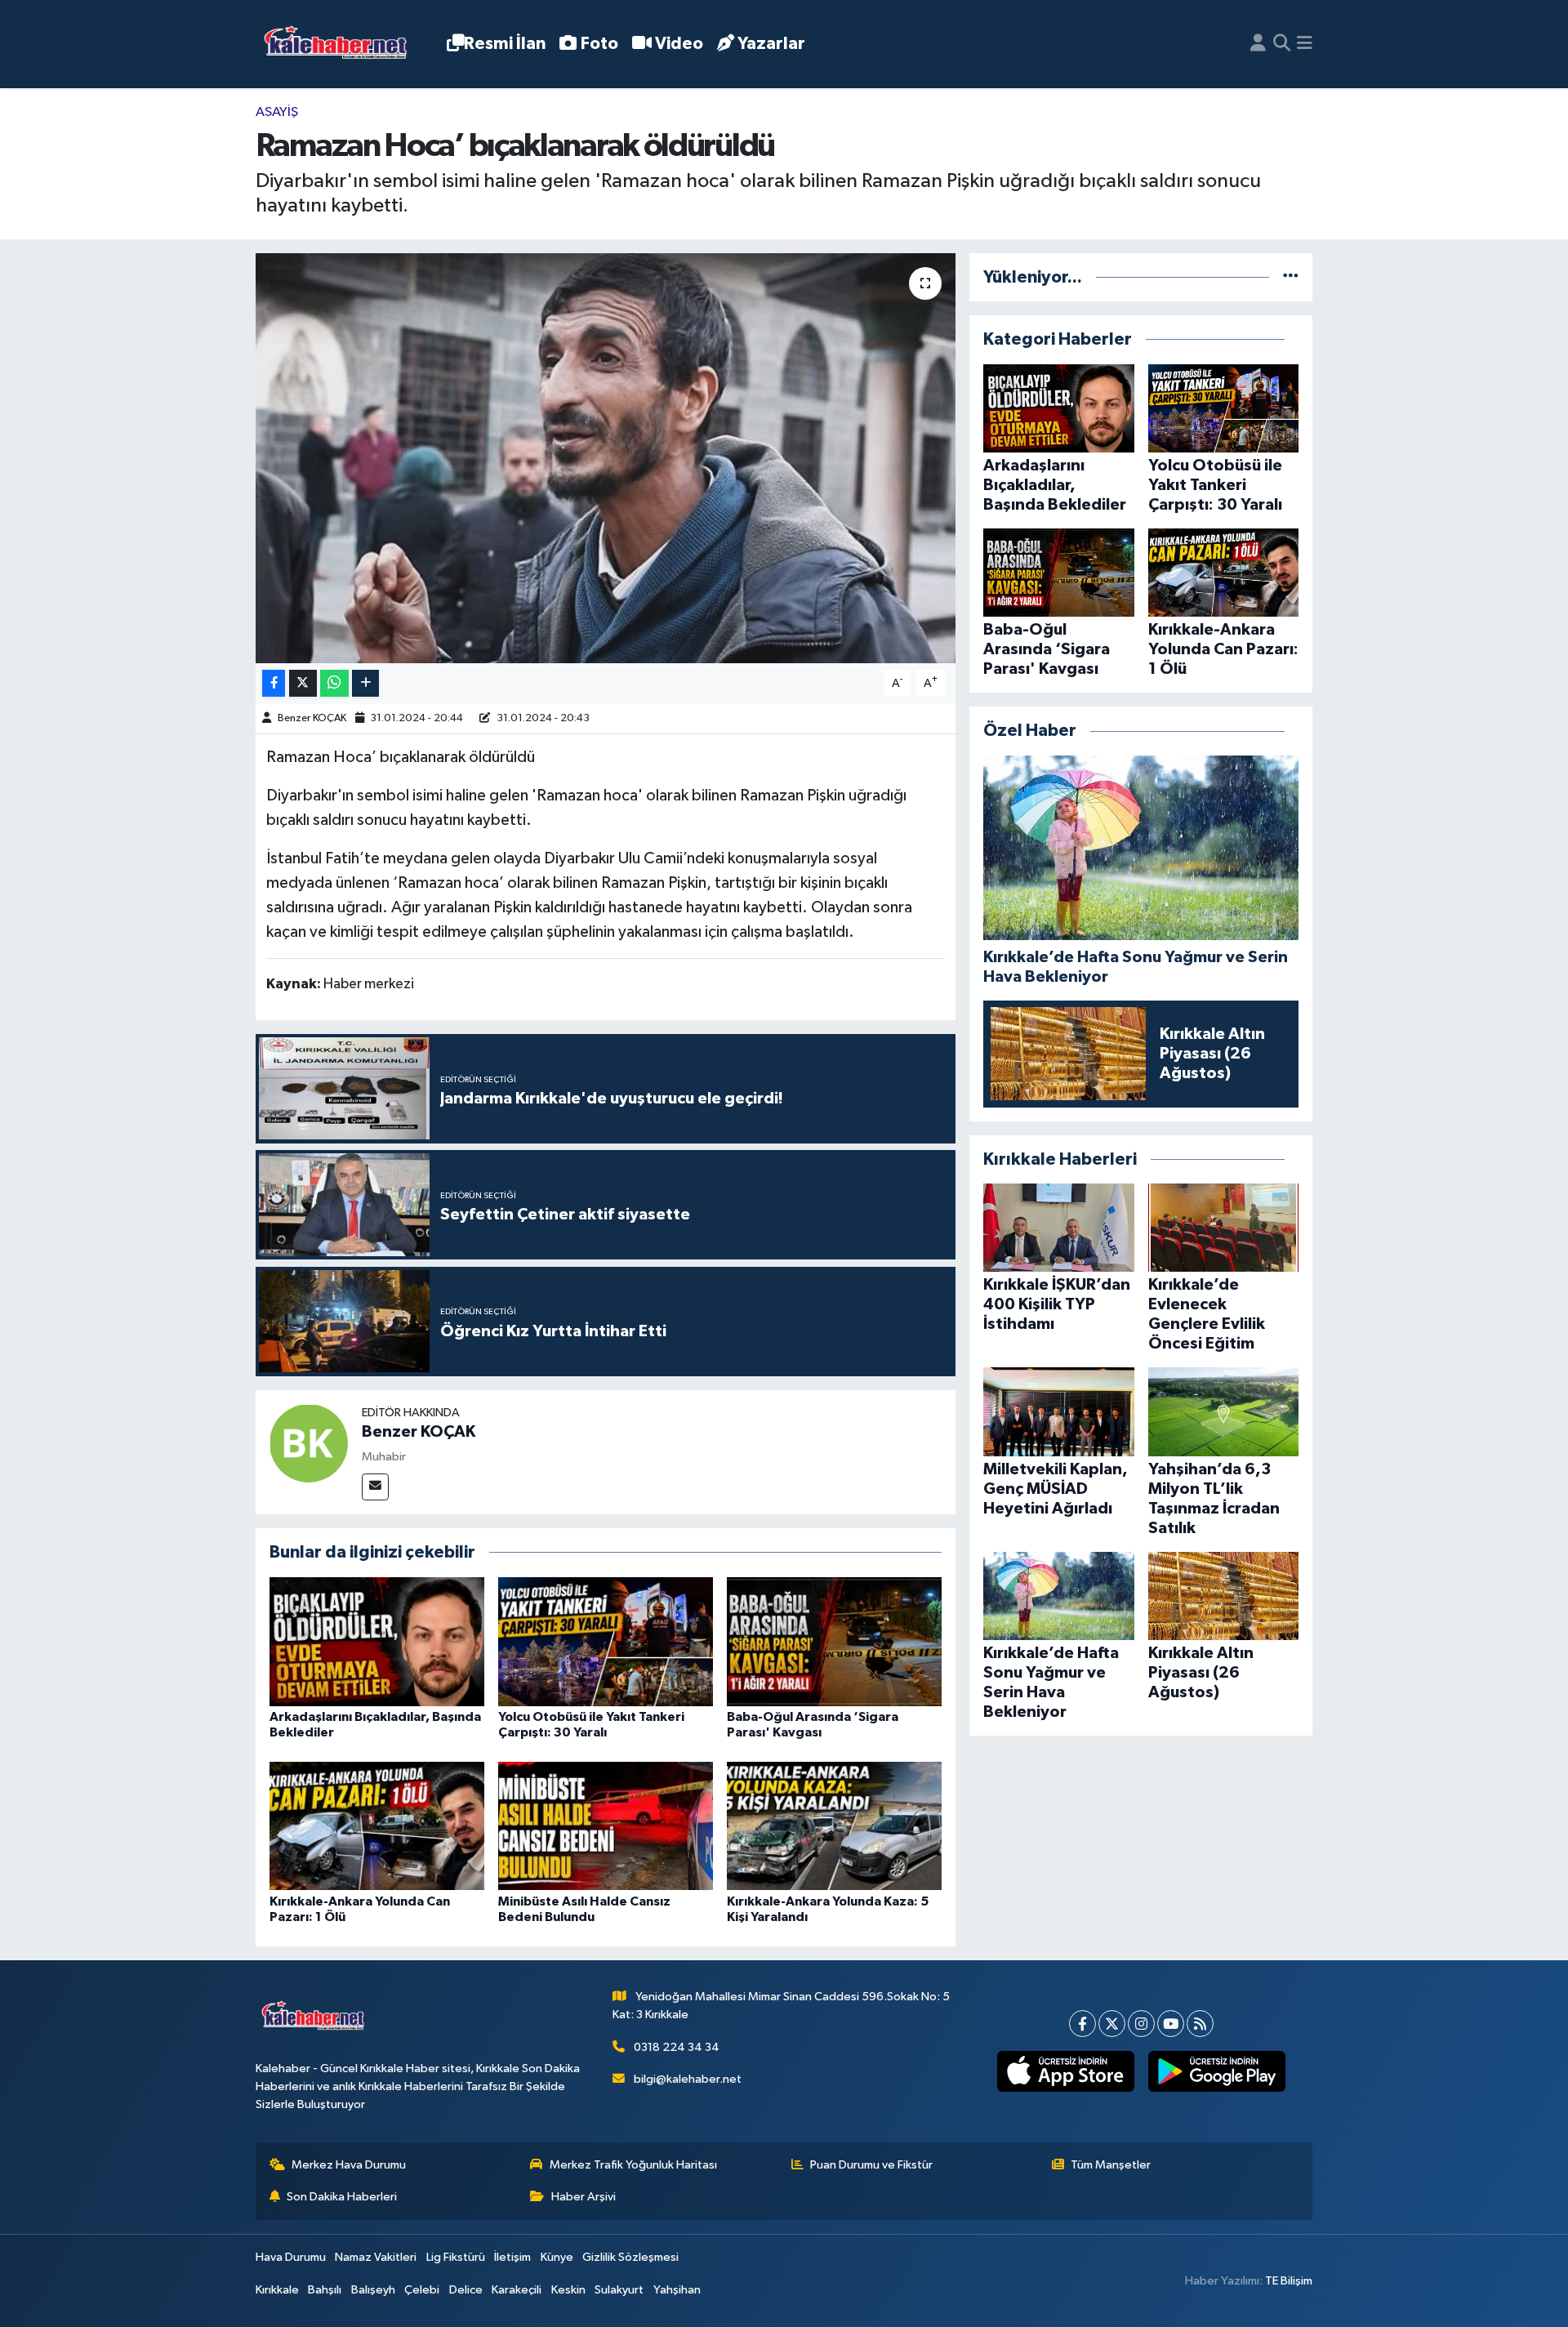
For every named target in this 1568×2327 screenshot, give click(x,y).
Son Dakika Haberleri (342, 2197)
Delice (466, 2290)
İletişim (512, 2257)
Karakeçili (517, 2290)
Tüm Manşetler (1111, 2165)
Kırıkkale (277, 2290)
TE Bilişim (1289, 2281)
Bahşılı (325, 2290)
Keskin (568, 2290)
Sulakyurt (619, 2290)
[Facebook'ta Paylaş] (274, 683)
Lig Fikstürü (456, 2257)
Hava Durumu (291, 2257)
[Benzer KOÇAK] (309, 1443)
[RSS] (1200, 2024)
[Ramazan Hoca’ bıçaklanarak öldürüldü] (606, 458)
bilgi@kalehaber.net (688, 2079)
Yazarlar (771, 44)
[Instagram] (1141, 2024)
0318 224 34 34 (677, 2047)
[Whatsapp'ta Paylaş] (334, 683)
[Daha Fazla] (365, 683)
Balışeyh (373, 2290)
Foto (599, 44)
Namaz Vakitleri (376, 2257)
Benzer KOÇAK (312, 718)
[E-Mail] (375, 1487)
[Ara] (1282, 44)
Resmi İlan (505, 44)
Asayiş (277, 112)
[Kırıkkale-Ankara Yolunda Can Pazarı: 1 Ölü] (377, 1826)
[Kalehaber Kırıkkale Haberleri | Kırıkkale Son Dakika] (341, 45)
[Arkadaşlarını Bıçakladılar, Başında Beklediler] (377, 1641)
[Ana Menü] (1305, 44)
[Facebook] (1082, 2024)
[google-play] (1216, 2071)
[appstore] (1065, 2071)
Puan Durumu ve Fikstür (871, 2165)
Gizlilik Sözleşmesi (630, 2257)
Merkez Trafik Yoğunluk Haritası (633, 2165)
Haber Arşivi (584, 2197)
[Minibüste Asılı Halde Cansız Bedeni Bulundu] (606, 1826)
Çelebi (422, 2290)
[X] (1112, 2024)
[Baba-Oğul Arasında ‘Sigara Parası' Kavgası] (834, 1641)
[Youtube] (1171, 2024)
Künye (557, 2257)
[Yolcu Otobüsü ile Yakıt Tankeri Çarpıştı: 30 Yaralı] (606, 1641)
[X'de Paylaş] (303, 683)
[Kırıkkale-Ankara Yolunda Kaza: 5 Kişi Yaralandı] (834, 1826)
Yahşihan (677, 2290)
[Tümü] (1291, 277)
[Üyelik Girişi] (1258, 44)
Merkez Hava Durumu (349, 2165)
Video (679, 44)
